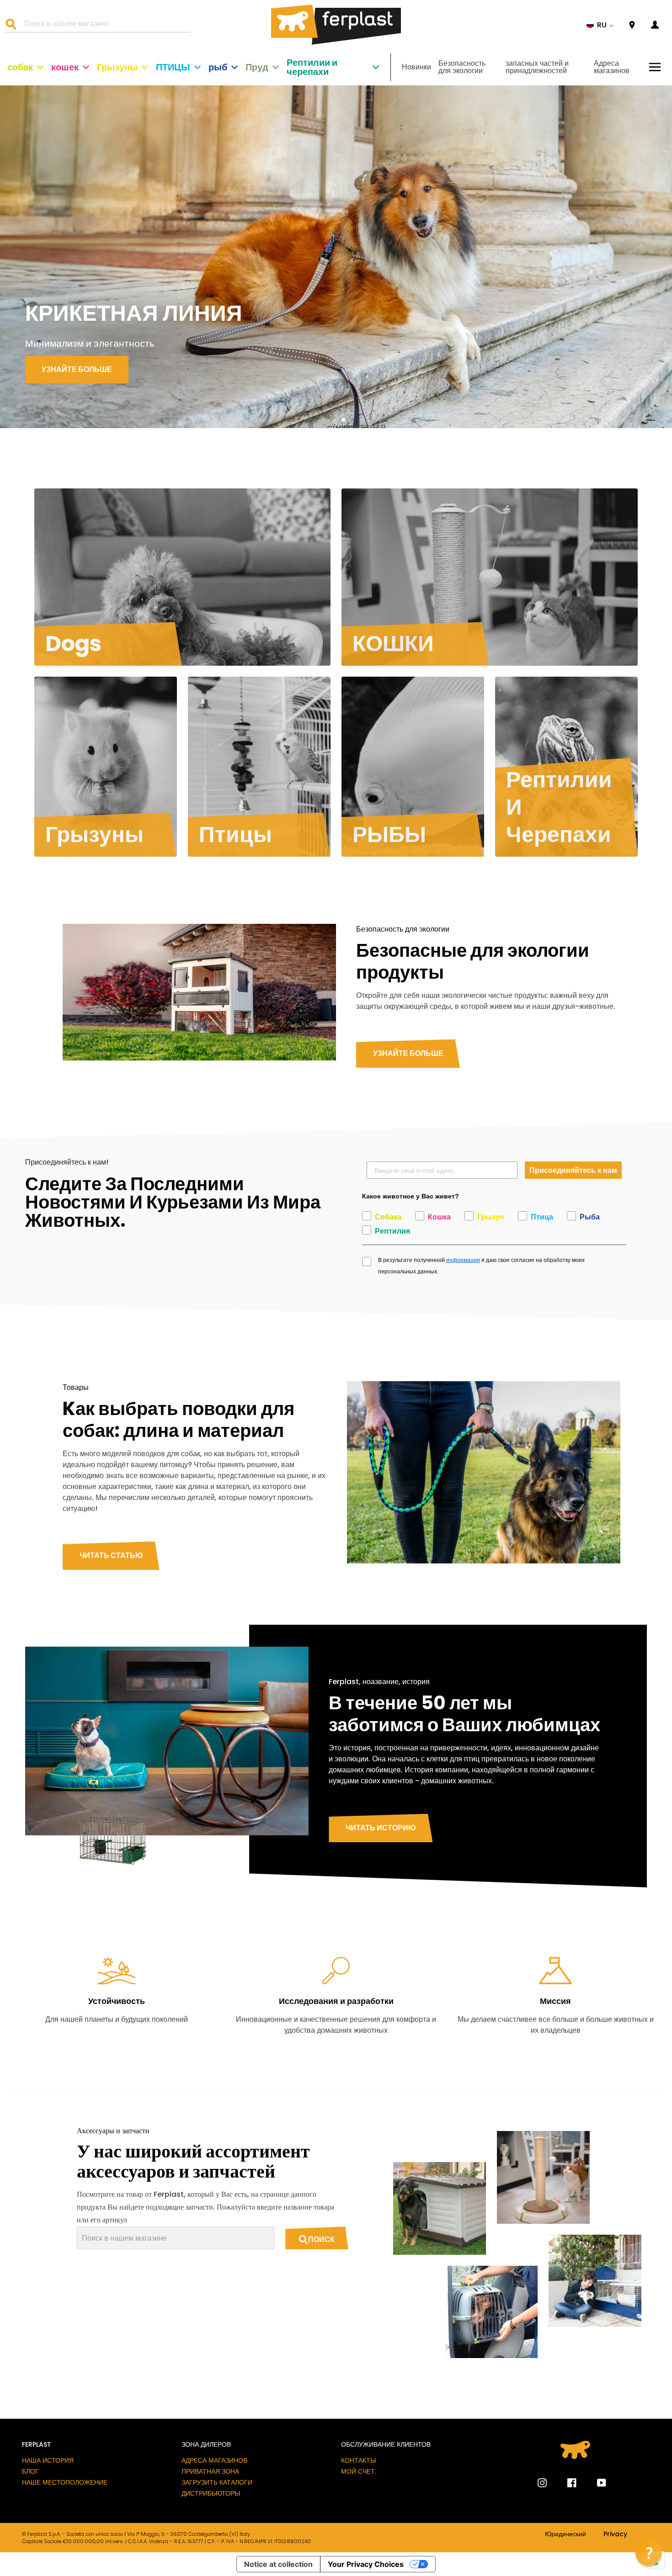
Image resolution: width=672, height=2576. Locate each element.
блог (30, 2471)
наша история (48, 2460)
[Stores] (632, 25)
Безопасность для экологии (462, 67)
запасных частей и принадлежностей (537, 67)
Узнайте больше (408, 1053)
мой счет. (359, 2471)
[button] (600, 25)
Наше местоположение (65, 2482)
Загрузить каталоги (217, 2482)
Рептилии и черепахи (312, 67)
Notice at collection (278, 2564)
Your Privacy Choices (366, 2564)
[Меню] (655, 67)
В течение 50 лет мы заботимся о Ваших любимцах (464, 1714)
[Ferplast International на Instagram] (542, 2483)
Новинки (416, 67)
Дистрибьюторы (211, 2493)
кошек (65, 67)
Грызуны (117, 67)
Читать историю (381, 1828)
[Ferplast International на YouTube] (595, 2483)
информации (463, 1260)
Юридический (565, 2534)
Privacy (615, 2534)
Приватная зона (210, 2471)
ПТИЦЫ (173, 67)
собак (20, 67)
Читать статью (111, 1556)
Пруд (257, 67)
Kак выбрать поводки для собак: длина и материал (179, 1420)
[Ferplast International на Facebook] (565, 2483)
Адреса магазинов (612, 67)
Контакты (358, 2460)
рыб (218, 67)
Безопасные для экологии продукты (473, 961)
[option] (336, 257)
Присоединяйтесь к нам (573, 1170)
